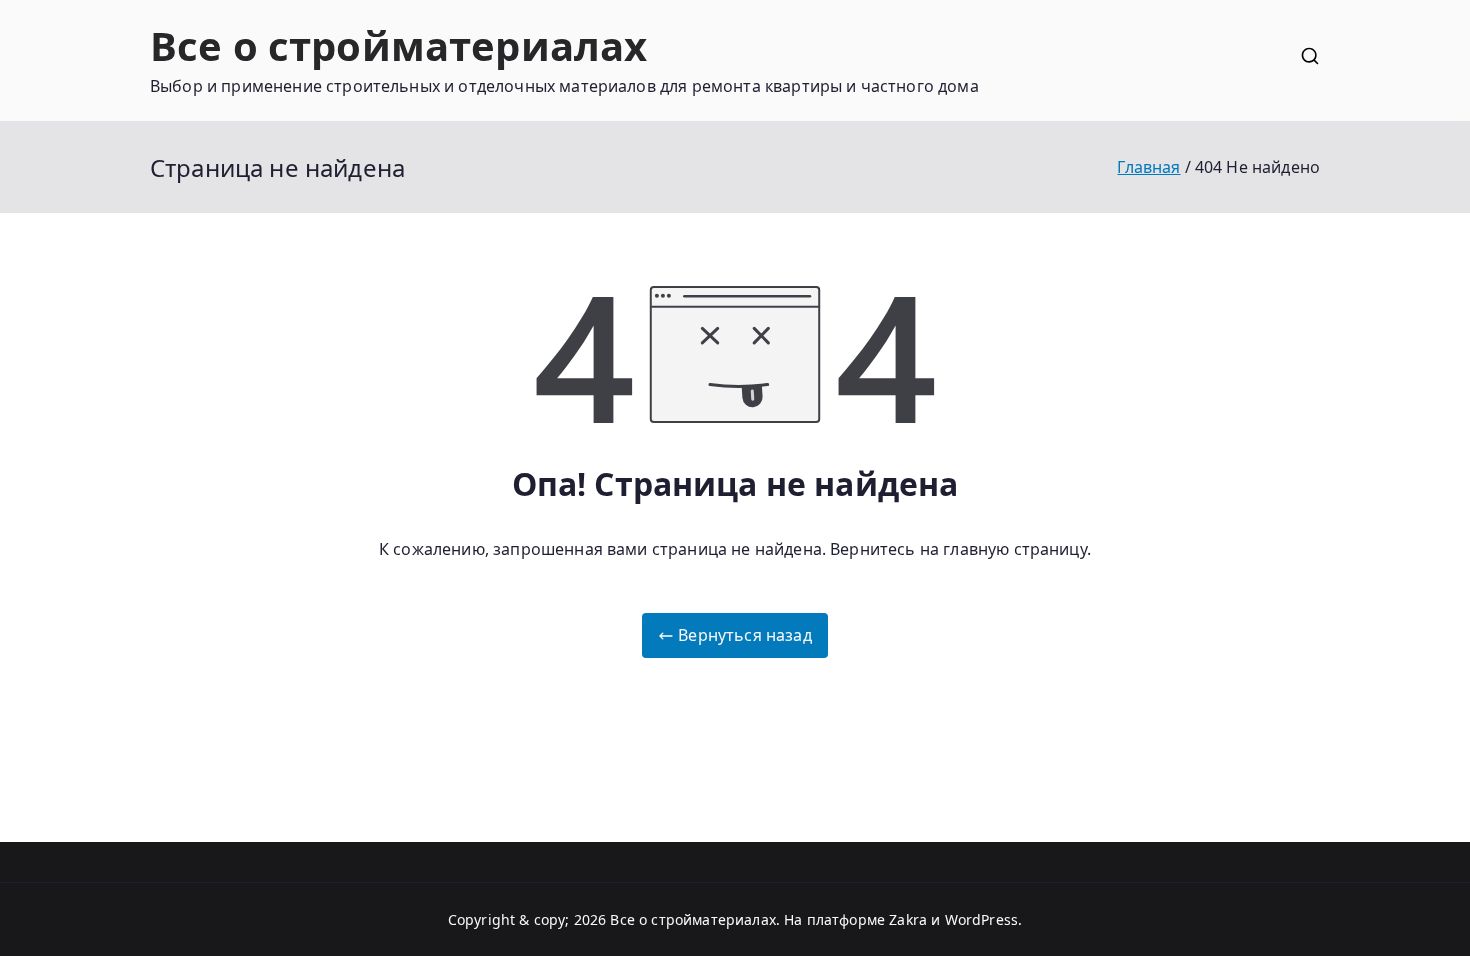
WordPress (981, 919)
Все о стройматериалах (398, 45)
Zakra (908, 919)
